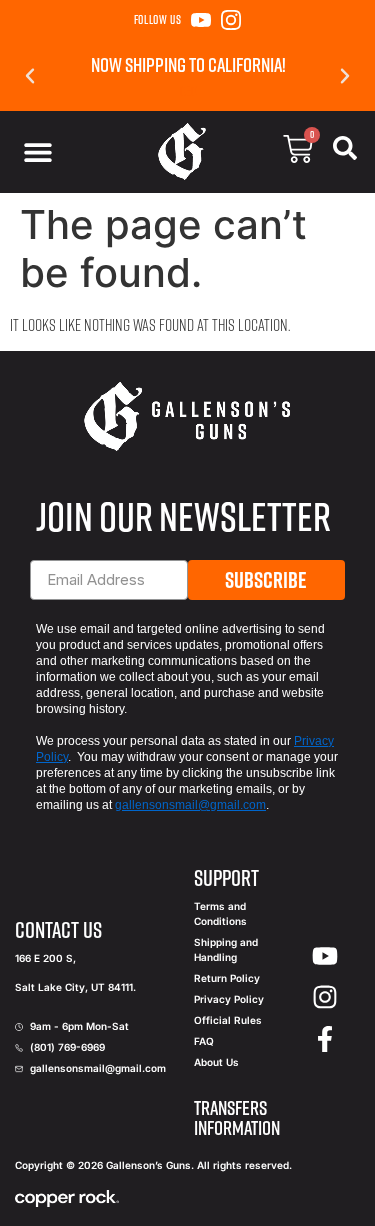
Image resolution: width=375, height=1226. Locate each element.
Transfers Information (237, 1117)
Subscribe (266, 580)
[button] (30, 76)
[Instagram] (231, 20)
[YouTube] (201, 20)
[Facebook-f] (325, 1039)
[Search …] (345, 152)
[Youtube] (325, 956)
